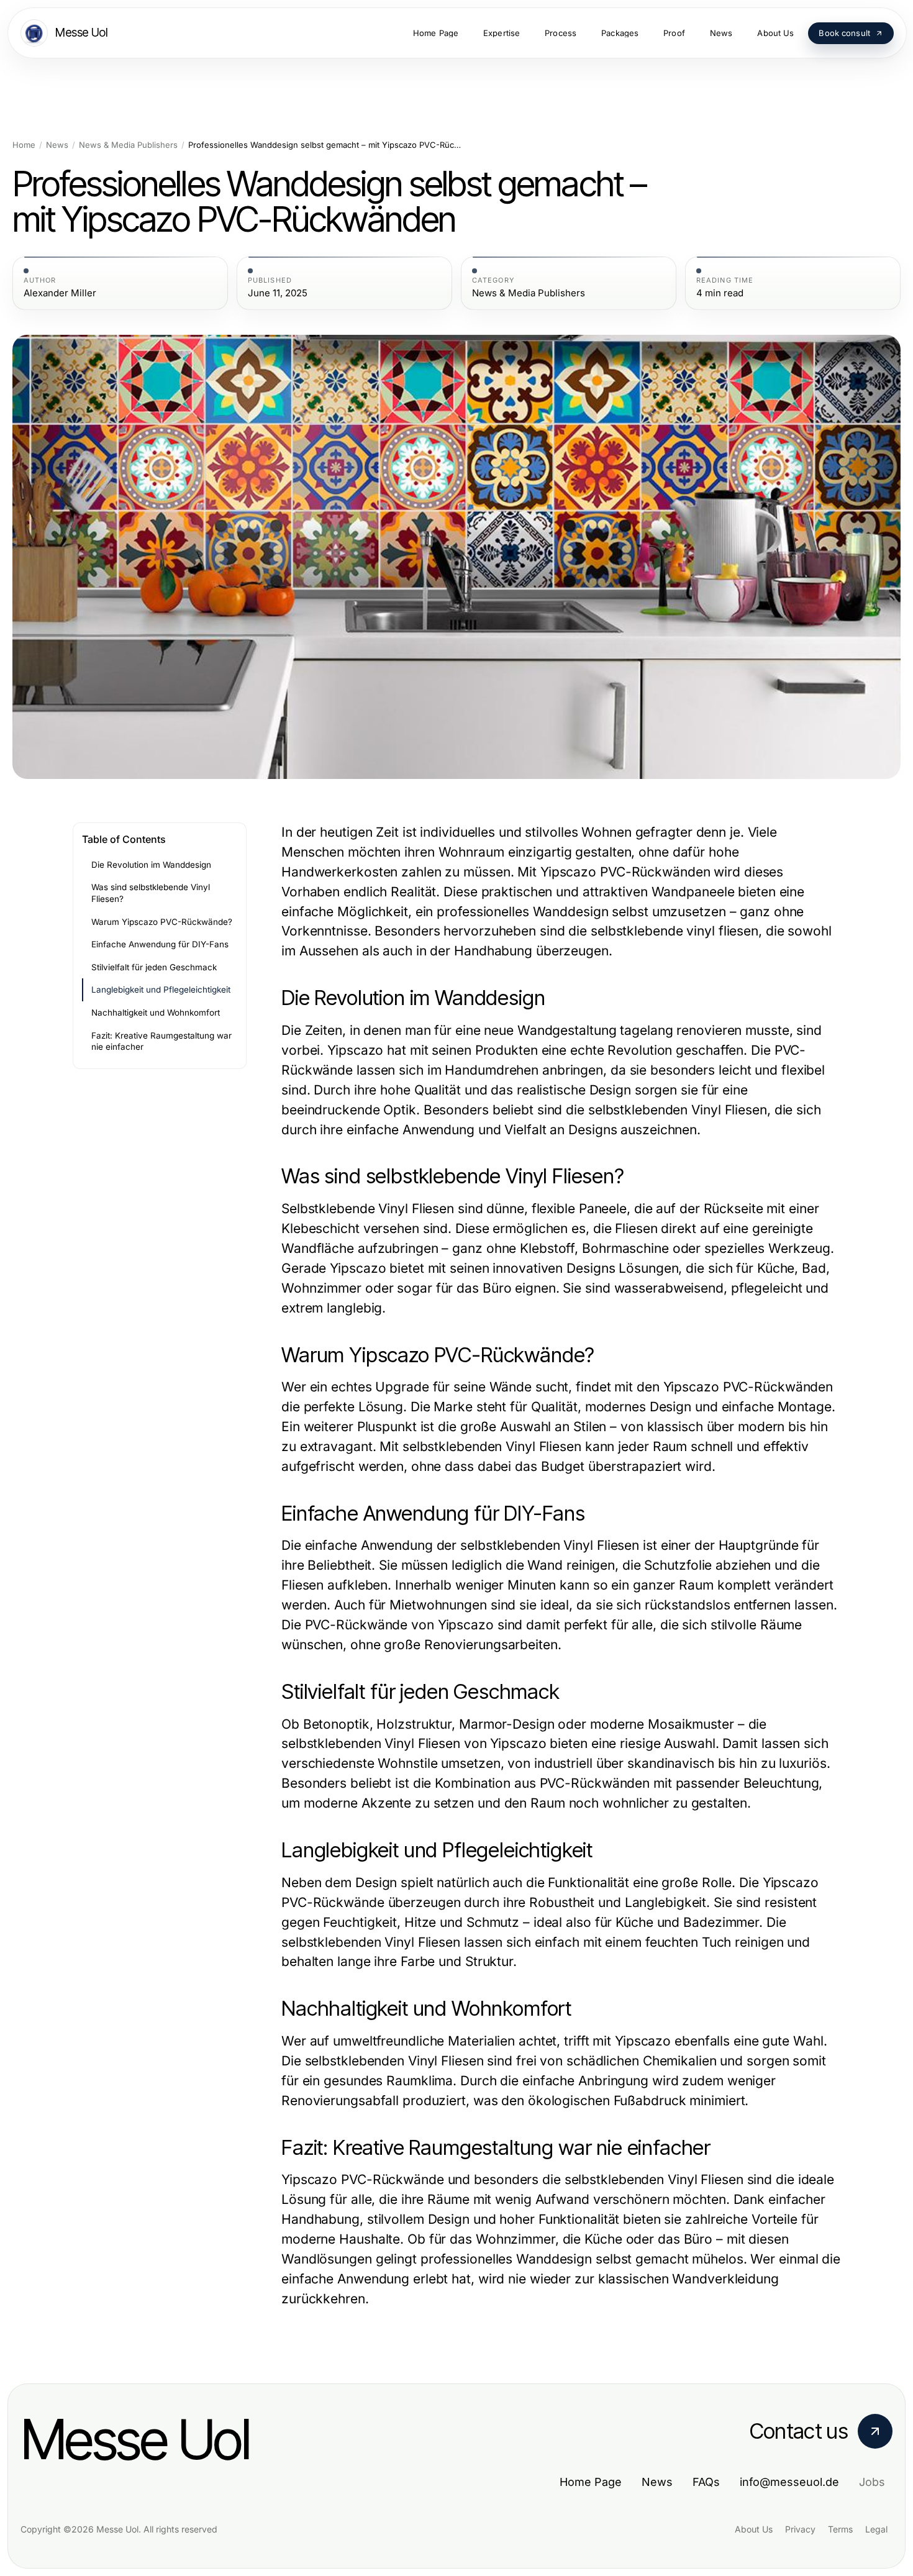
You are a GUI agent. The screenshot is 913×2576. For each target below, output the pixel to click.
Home (24, 145)
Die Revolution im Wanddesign (151, 865)
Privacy (800, 2529)
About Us (754, 2529)
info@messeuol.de (789, 2482)
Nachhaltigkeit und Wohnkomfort (156, 1013)
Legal (876, 2529)
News (57, 145)
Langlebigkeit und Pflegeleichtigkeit (161, 990)
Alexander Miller (60, 293)
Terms (840, 2529)
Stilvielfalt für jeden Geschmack (154, 967)
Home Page (591, 2482)
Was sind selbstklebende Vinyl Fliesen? (151, 893)
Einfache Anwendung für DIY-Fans (160, 944)
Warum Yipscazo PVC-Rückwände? (162, 922)
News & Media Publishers (128, 145)
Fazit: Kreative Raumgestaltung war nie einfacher (161, 1041)
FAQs (706, 2482)
